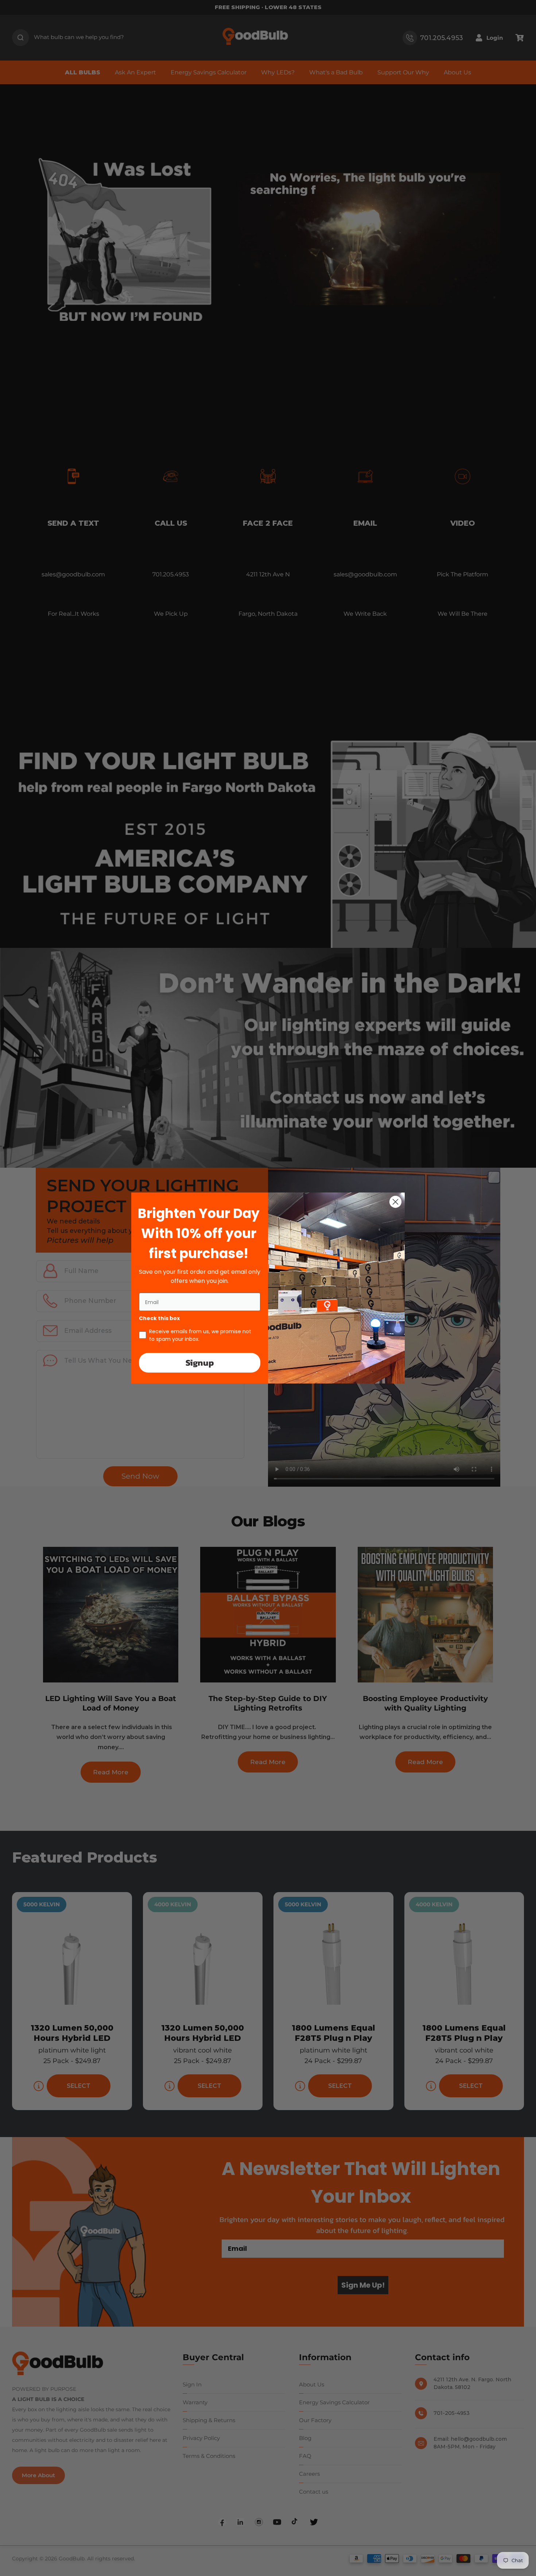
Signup (200, 1363)
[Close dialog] (395, 1202)
